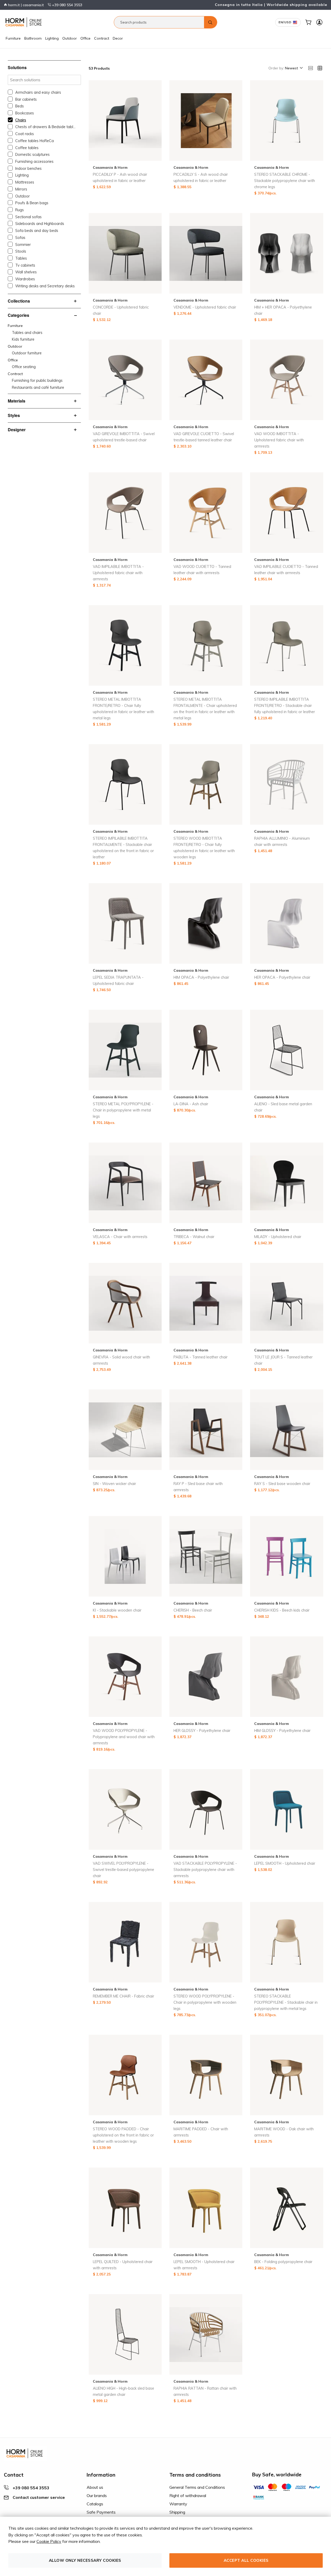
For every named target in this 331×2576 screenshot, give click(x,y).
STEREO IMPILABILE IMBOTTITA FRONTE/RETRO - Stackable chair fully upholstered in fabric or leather (285, 706)
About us (95, 2487)
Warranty (178, 2504)
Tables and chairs (27, 333)
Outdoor (70, 38)
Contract (102, 38)
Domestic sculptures (32, 155)
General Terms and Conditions (197, 2487)
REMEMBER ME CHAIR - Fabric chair (123, 1996)
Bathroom (33, 38)
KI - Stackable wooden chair (117, 1610)
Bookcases (25, 113)
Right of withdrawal (188, 2495)
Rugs (20, 210)
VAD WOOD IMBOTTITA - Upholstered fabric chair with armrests (279, 440)
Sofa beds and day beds (37, 231)
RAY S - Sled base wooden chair (282, 1484)
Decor (118, 38)
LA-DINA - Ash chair (191, 1104)
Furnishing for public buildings (37, 380)
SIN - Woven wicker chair (114, 1484)
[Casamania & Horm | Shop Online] (25, 22)
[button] (294, 68)
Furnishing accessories (34, 162)
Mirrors (21, 189)
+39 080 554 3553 (67, 5)
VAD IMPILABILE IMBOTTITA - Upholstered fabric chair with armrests (118, 573)
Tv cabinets (25, 265)
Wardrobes (25, 279)
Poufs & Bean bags (32, 203)
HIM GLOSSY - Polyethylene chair (282, 1731)
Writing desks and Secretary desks (45, 286)
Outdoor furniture (27, 353)
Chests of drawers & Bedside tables (46, 127)
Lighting (52, 38)
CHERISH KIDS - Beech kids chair (282, 1610)
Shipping (177, 2512)
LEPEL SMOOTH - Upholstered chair (285, 1863)
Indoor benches (28, 169)
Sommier (23, 245)
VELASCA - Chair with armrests (120, 1237)
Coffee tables (27, 148)
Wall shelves (26, 272)
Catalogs (95, 2504)
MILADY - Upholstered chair (278, 1237)
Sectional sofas (28, 217)
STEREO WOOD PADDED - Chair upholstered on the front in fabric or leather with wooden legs (123, 2135)
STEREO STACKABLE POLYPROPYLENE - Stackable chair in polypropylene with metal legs (286, 2002)
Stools (21, 251)
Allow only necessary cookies (85, 2560)
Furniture (13, 38)
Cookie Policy (49, 2541)
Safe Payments (101, 2512)
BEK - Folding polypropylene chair (283, 2262)
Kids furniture (23, 339)
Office (85, 38)
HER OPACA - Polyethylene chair (282, 977)
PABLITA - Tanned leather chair (201, 1357)
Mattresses (25, 182)
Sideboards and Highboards (40, 224)
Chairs (21, 120)
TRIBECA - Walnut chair (194, 1237)
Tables (21, 258)
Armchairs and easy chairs (38, 92)
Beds (20, 106)
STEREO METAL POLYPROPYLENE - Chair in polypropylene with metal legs (123, 1110)
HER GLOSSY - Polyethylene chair (202, 1731)
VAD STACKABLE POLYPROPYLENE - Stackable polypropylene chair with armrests (205, 1870)
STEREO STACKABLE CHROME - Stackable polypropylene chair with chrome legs (285, 181)
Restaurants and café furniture (38, 387)
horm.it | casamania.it (25, 5)
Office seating (24, 367)
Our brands (97, 2495)
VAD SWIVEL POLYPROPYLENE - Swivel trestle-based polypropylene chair (123, 1870)
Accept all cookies (246, 2560)
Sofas (20, 238)
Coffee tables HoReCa (35, 141)
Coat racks (25, 134)
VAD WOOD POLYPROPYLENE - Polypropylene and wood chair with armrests (124, 1737)
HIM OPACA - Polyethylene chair (201, 977)
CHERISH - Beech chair (193, 1610)
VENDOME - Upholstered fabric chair (205, 307)
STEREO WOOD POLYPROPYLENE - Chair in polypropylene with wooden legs (205, 2002)
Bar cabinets (26, 99)
